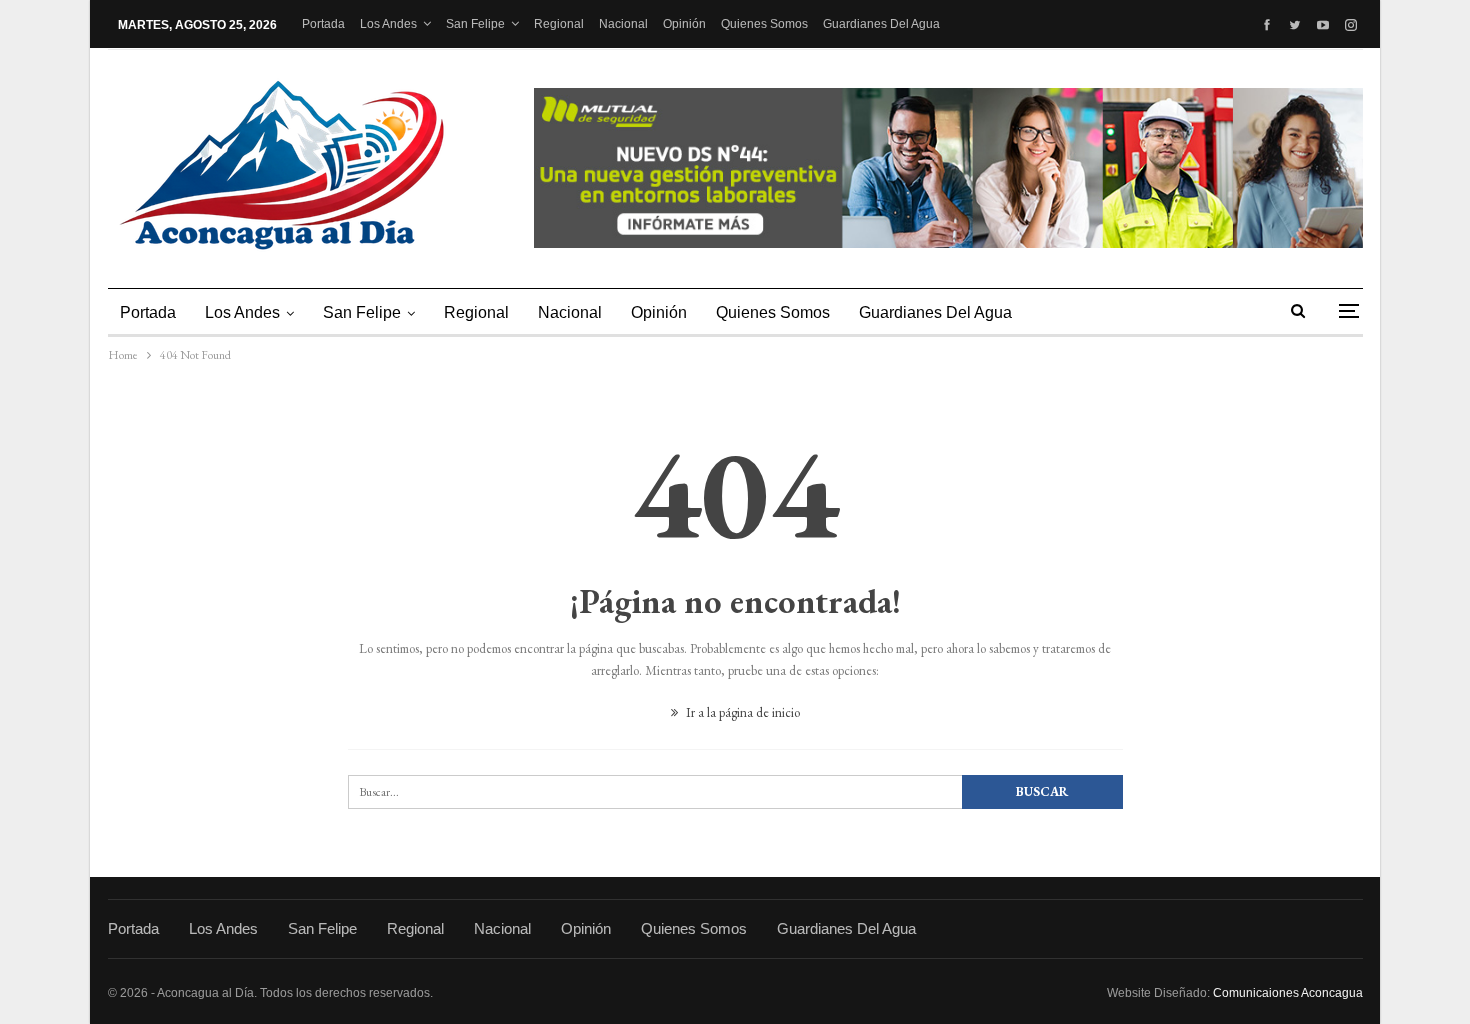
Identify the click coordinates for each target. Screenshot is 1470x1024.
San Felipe (475, 24)
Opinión (684, 24)
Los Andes (388, 24)
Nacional (623, 24)
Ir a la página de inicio (741, 712)
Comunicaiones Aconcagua (1288, 993)
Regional (559, 24)
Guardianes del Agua (881, 24)
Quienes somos (764, 24)
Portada (323, 24)
